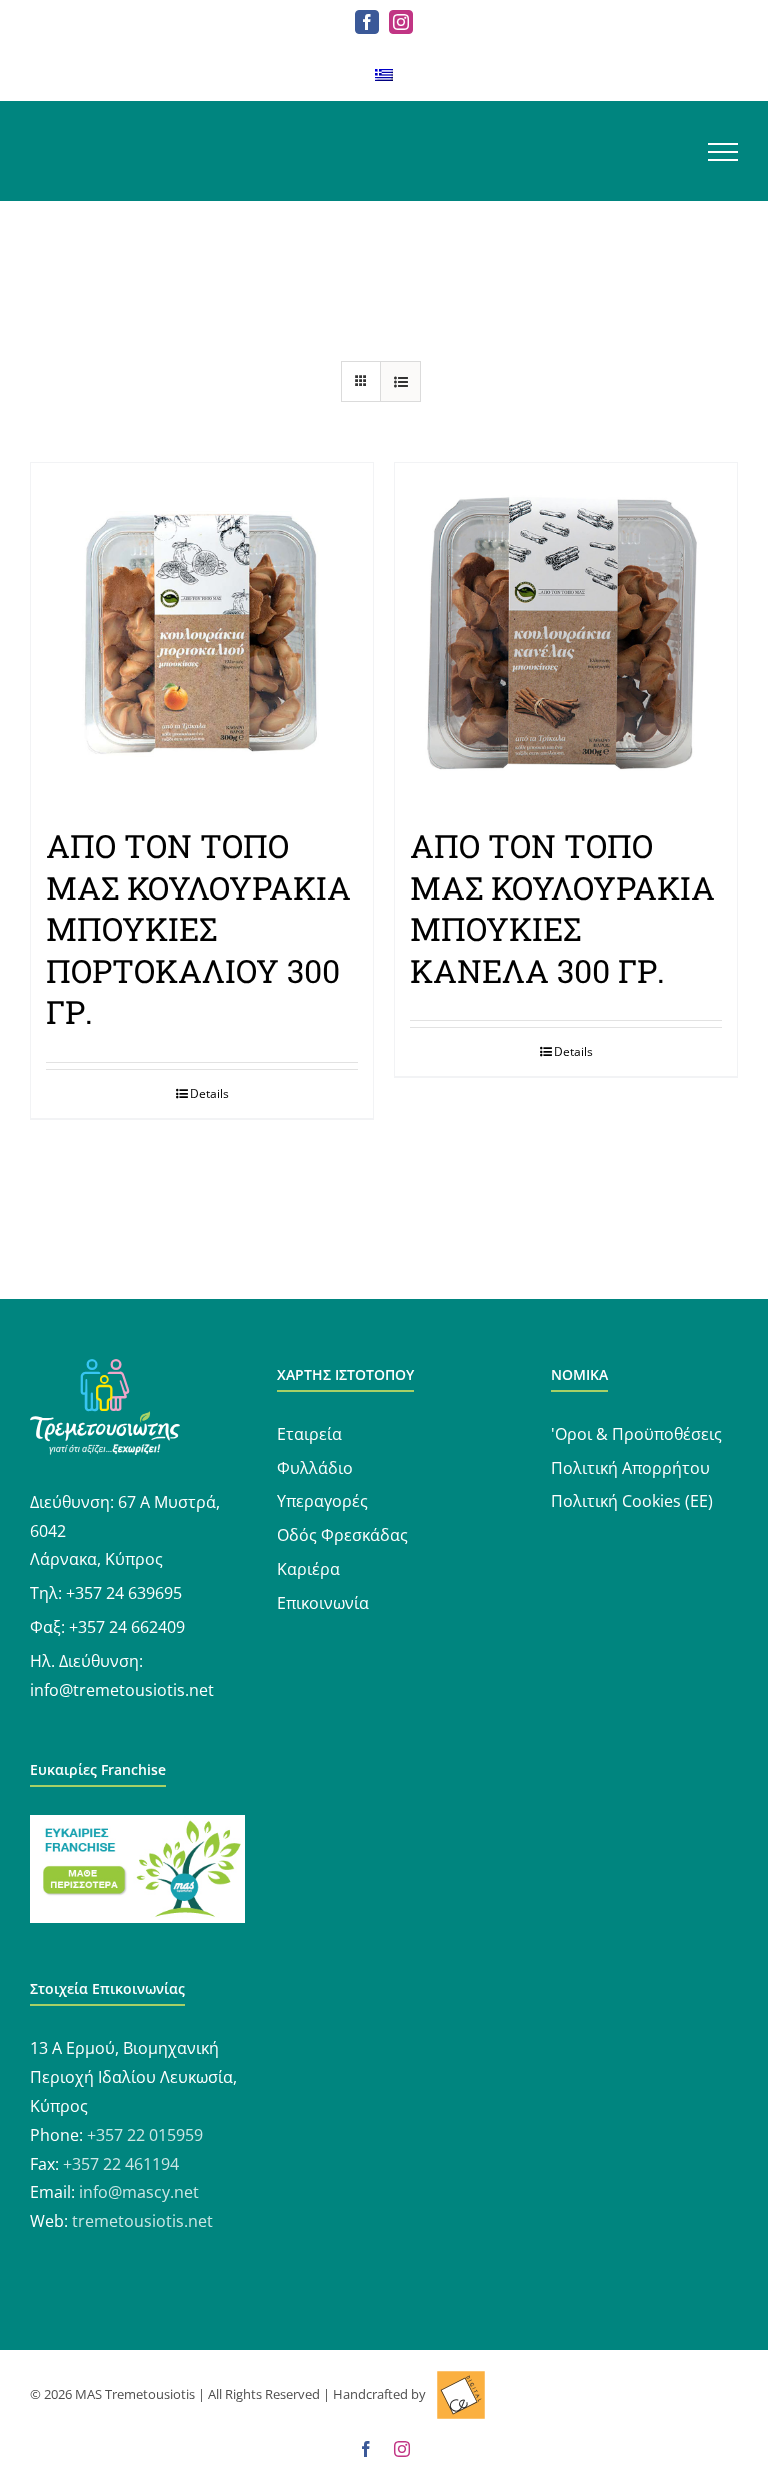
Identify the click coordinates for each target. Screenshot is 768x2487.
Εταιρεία (309, 1434)
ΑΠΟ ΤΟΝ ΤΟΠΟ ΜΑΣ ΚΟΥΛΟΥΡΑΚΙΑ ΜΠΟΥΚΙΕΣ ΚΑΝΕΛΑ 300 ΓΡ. (562, 908)
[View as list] (400, 381)
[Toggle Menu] (723, 152)
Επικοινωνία (323, 1603)
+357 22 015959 (145, 2135)
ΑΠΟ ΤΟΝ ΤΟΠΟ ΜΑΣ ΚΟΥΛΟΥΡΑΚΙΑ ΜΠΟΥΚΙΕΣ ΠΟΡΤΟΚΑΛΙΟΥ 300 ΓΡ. (198, 928)
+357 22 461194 (121, 2164)
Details (209, 1093)
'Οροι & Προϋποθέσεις (636, 1434)
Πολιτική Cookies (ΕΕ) (632, 1501)
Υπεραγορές (322, 1501)
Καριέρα (308, 1569)
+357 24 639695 (124, 1593)
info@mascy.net (139, 2192)
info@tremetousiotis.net (122, 1690)
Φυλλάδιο (315, 1468)
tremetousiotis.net (142, 2221)
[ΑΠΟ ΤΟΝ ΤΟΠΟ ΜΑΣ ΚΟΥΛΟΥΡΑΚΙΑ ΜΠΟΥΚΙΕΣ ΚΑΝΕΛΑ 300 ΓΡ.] (566, 634)
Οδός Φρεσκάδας (342, 1535)
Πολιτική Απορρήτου (630, 1468)
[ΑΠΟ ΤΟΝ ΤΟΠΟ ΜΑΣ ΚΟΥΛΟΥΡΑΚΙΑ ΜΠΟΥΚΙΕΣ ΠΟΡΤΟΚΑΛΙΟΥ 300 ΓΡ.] (202, 634)
